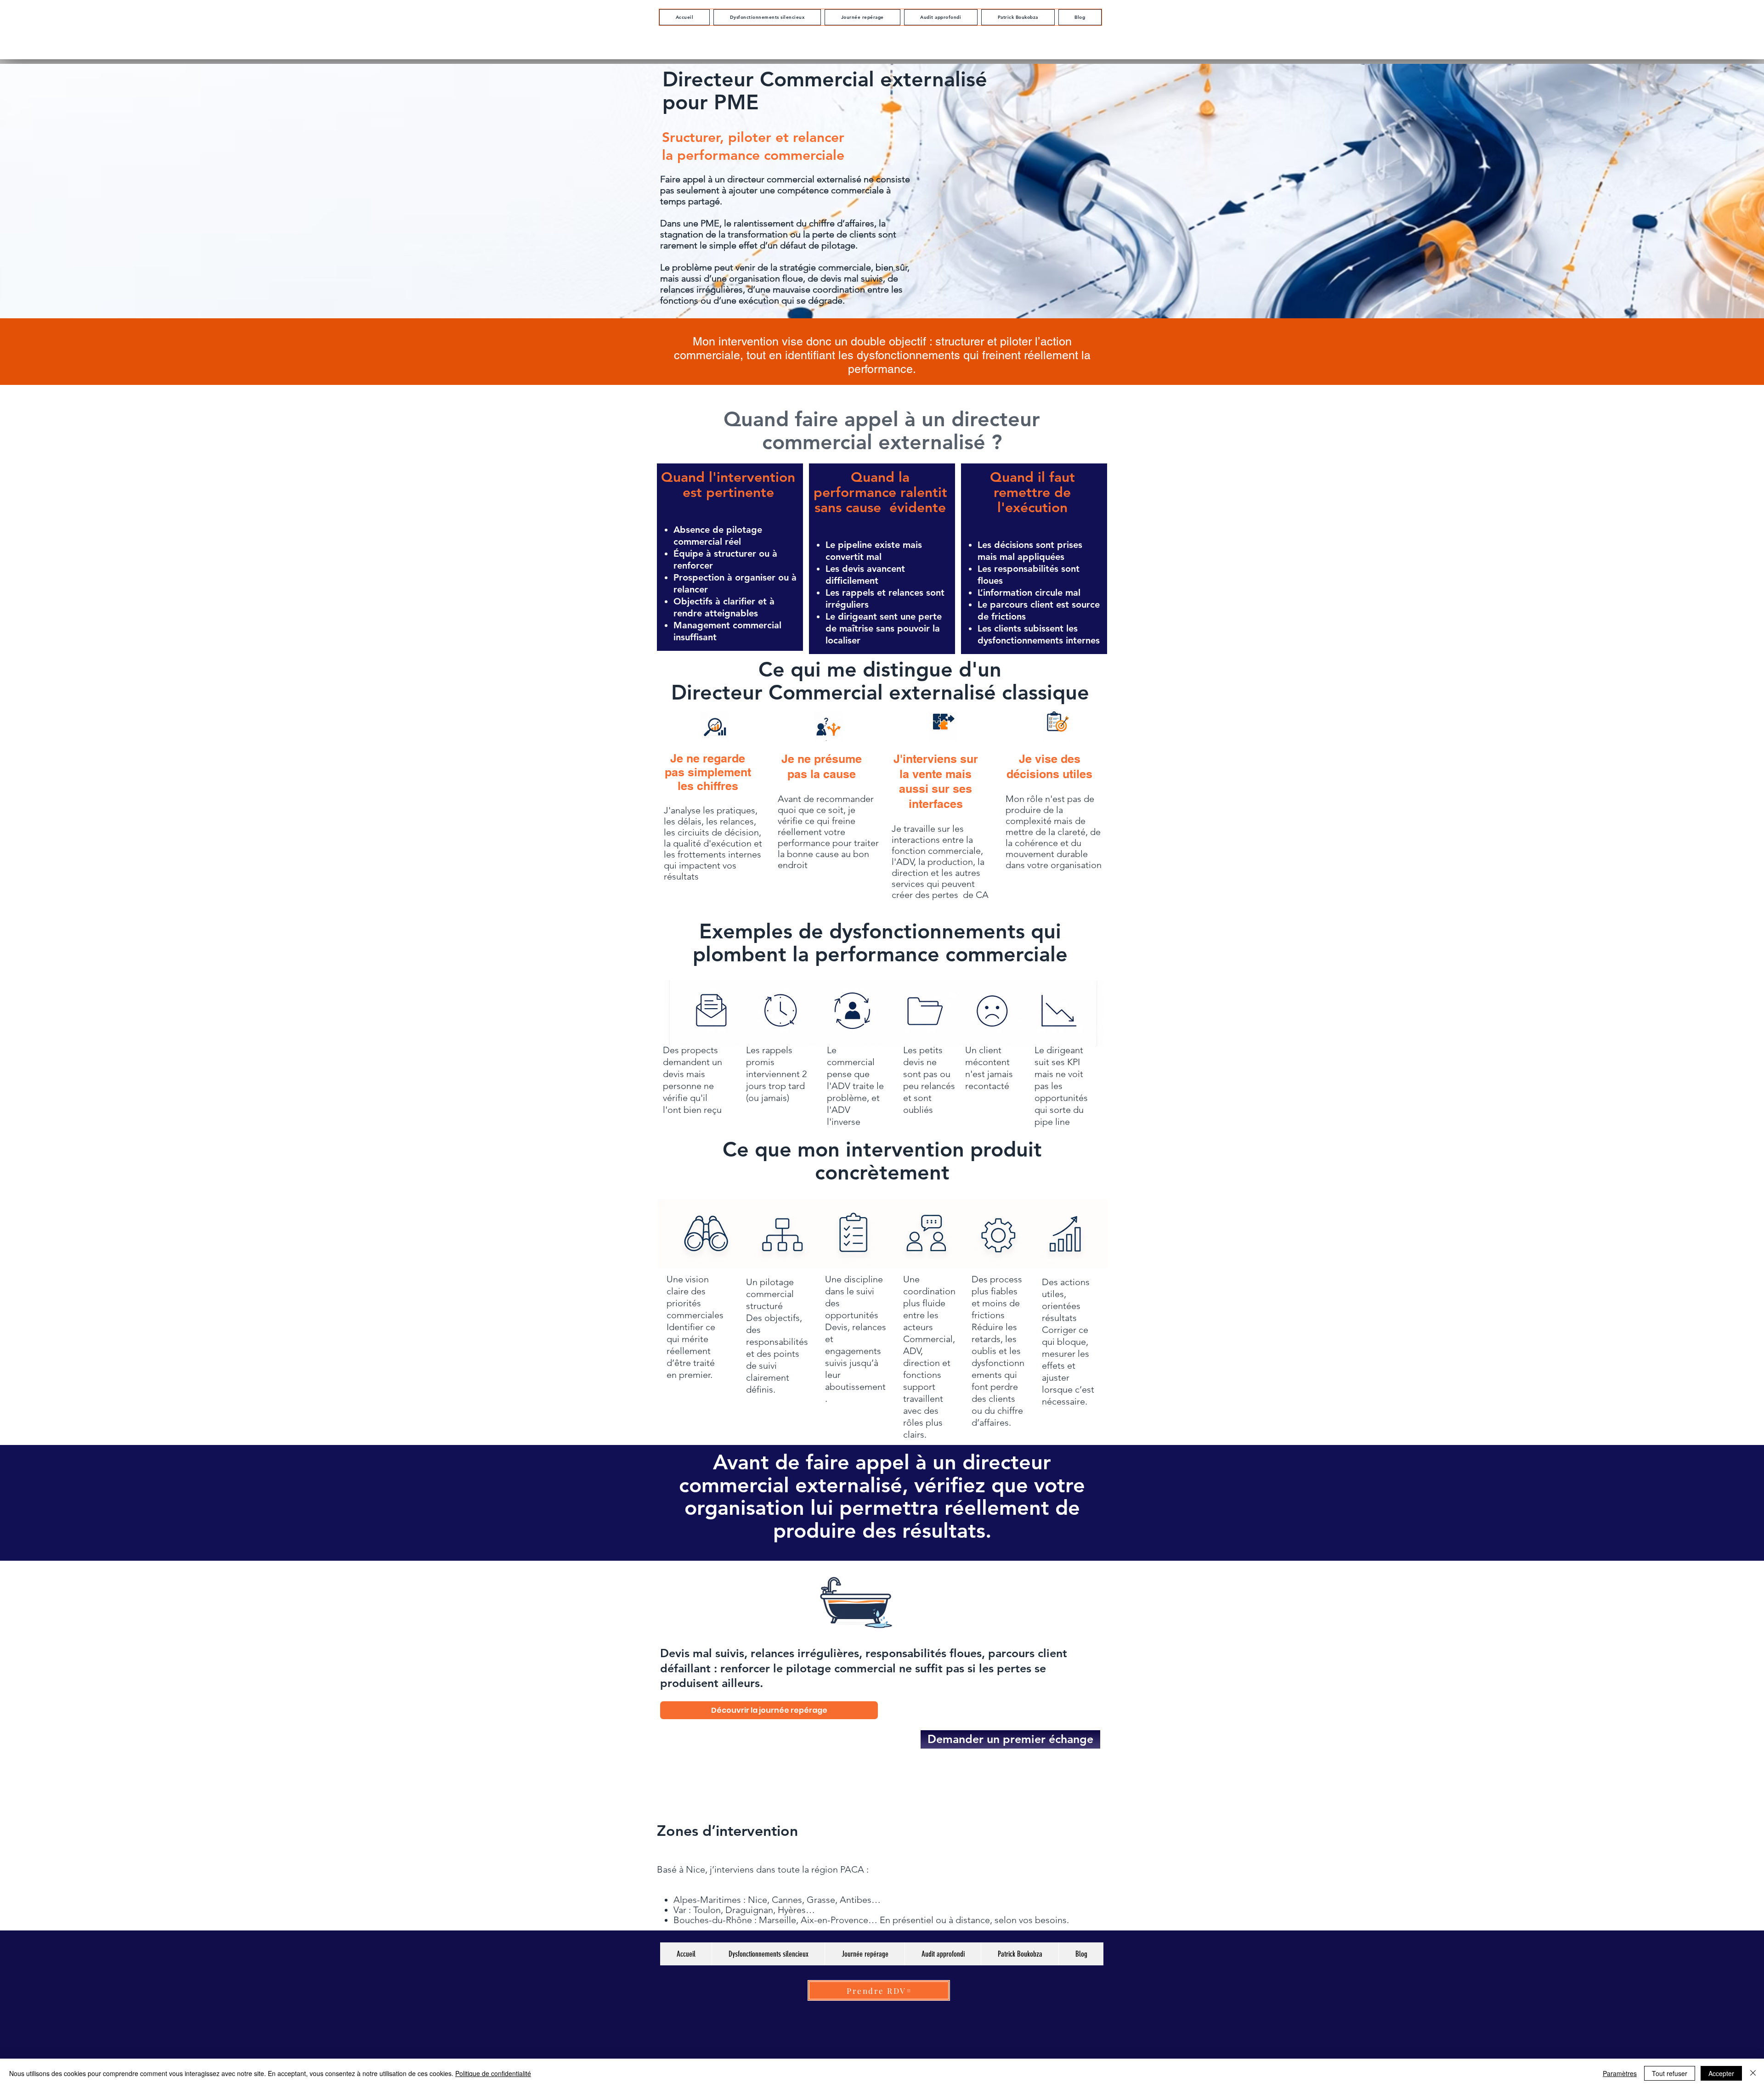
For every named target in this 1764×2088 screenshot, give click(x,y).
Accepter (1721, 2073)
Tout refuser (1670, 2073)
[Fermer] (1753, 2073)
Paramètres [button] (1620, 2073)
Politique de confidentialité (493, 2073)
